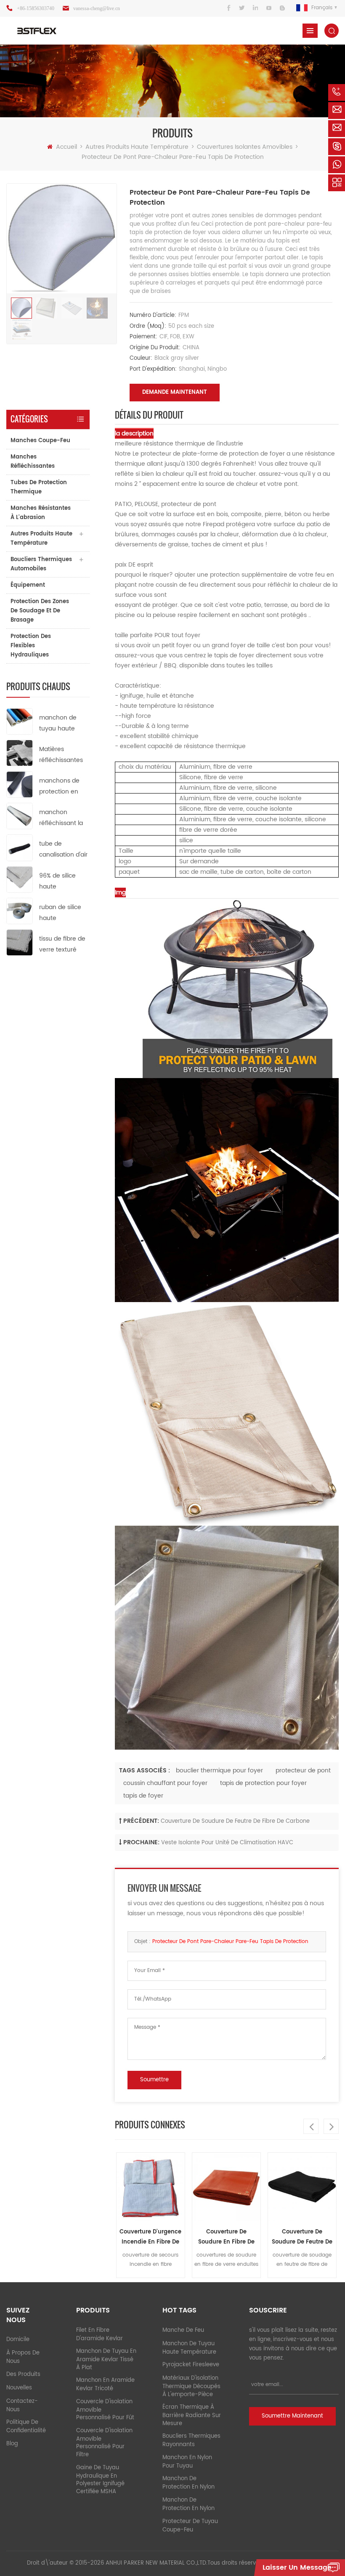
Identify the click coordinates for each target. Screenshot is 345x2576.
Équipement (28, 585)
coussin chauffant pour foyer (165, 1783)
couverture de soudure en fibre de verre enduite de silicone (151, 2237)
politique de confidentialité (26, 2427)
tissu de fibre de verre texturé (62, 944)
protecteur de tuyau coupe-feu (190, 2526)
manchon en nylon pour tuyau (187, 2462)
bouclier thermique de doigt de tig (302, 2237)
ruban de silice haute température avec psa (60, 913)
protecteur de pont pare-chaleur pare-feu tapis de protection (230, 1942)
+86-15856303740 (36, 8)
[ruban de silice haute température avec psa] (20, 911)
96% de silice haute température (58, 882)
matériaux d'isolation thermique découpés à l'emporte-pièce (191, 2386)
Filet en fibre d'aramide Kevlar (100, 2335)
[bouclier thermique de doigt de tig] (302, 2187)
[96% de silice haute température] (20, 879)
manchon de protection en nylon (188, 2483)
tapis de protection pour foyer (263, 1783)
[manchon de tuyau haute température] (20, 721)
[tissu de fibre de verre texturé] (20, 942)
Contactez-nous (22, 2406)
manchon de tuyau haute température (58, 724)
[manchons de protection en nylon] (20, 784)
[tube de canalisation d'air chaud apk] (20, 848)
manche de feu (183, 2330)
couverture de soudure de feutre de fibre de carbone (235, 1821)
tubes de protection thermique (39, 487)
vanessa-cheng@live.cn (97, 8)
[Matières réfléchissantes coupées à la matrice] (20, 753)
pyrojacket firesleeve (191, 2365)
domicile (18, 2340)
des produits (23, 2374)
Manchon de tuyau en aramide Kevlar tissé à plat (106, 2360)
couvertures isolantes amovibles (245, 147)
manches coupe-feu (40, 441)
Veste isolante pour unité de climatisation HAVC (227, 1843)
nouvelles (19, 2388)
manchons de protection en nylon (59, 787)
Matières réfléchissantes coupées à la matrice (61, 755)
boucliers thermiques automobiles (41, 564)
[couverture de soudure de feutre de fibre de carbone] (226, 2187)
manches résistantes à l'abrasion (41, 513)
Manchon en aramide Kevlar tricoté (105, 2385)
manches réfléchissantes (33, 462)
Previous (311, 2126)
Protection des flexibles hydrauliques (31, 646)
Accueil (66, 147)
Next (331, 2126)
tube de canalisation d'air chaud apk (63, 850)
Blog (12, 2444)
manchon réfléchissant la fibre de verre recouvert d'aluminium (61, 818)
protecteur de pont (303, 1771)
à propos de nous (23, 2357)
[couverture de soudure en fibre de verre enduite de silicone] (151, 2187)
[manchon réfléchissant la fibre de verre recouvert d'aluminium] (20, 816)
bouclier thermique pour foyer (219, 1771)
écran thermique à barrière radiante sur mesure (192, 2415)
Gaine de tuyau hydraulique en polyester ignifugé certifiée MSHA (100, 2480)
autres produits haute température (137, 147)
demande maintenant (175, 392)
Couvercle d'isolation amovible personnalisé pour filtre (104, 2443)
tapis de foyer (143, 1796)
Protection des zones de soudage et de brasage (40, 611)
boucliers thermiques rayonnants (191, 2440)
